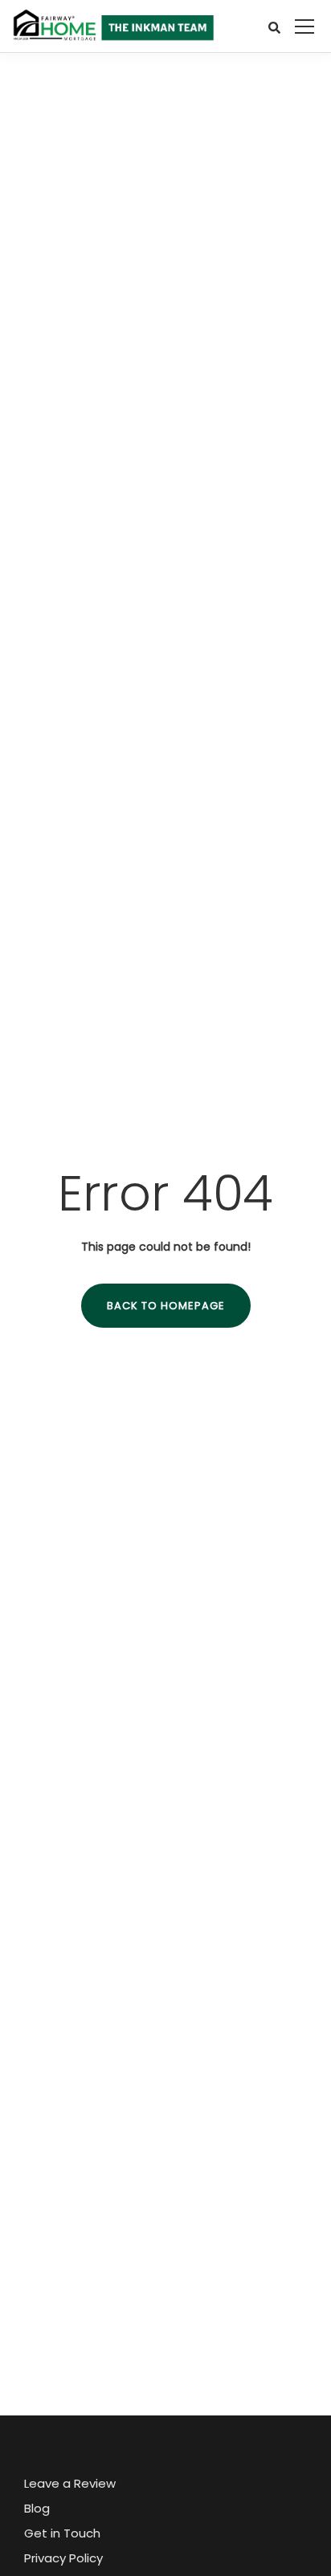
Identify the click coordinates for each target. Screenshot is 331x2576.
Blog (37, 2508)
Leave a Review (70, 2483)
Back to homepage (166, 1306)
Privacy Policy (63, 2558)
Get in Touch (62, 2533)
